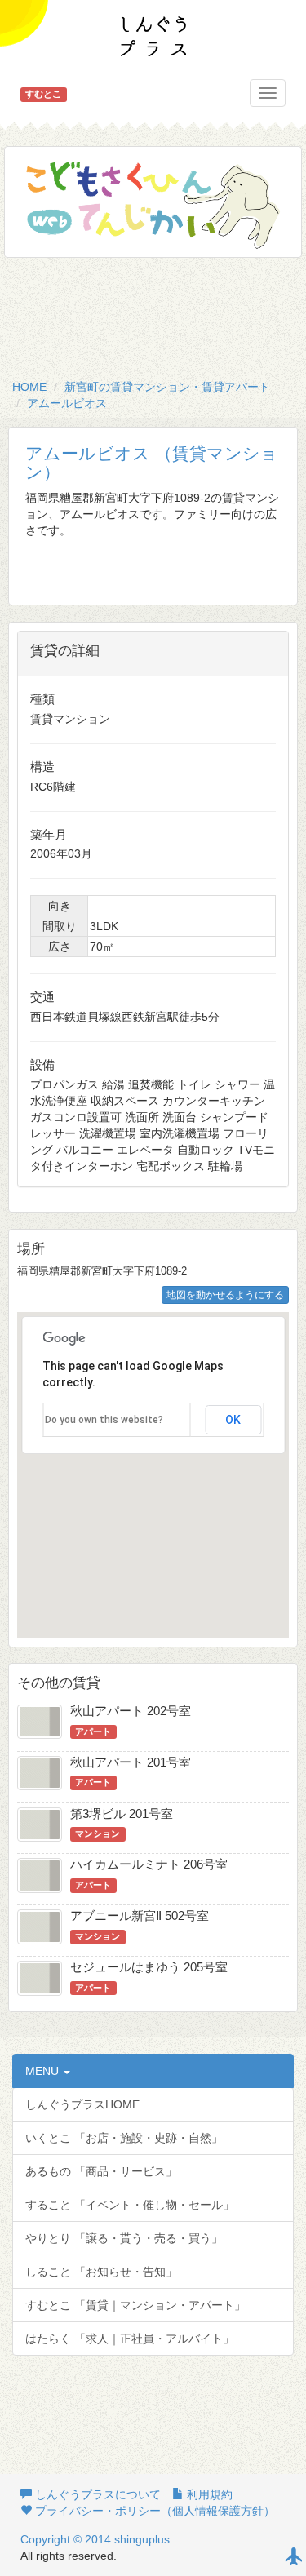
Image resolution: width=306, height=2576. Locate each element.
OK (233, 1420)
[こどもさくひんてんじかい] (153, 202)
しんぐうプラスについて (96, 2494)
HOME (29, 387)
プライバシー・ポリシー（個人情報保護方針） (153, 2511)
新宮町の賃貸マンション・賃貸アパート (167, 387)
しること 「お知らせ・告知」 (101, 2272)
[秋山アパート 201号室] (40, 1771)
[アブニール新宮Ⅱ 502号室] (40, 1925)
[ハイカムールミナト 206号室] (40, 1873)
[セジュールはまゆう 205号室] (40, 1976)
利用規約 (208, 2494)
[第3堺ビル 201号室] (40, 1823)
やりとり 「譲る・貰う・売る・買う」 (124, 2238)
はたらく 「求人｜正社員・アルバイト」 (130, 2339)
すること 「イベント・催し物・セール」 (130, 2205)
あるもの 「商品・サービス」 (101, 2171)
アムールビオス (67, 403)
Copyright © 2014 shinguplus (95, 2539)
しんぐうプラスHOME (82, 2104)
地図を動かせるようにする (225, 1295)
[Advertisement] (153, 315)
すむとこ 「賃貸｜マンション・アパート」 (135, 2305)
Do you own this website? (104, 1420)
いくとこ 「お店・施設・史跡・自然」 (124, 2138)
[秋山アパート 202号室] (40, 1720)
